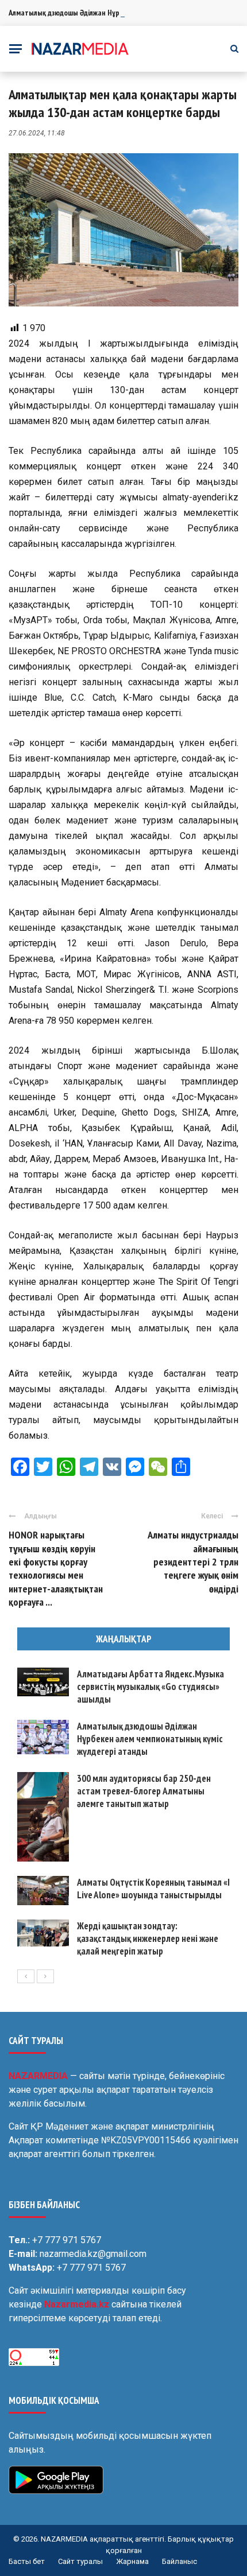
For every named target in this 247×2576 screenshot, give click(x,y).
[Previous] (26, 1976)
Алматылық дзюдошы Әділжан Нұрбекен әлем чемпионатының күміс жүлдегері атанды (150, 1739)
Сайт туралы (80, 2561)
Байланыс (180, 2561)
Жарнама (132, 2561)
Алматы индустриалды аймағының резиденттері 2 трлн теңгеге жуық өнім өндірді (193, 1562)
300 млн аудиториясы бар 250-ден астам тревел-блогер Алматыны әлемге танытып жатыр (144, 1791)
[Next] (45, 1976)
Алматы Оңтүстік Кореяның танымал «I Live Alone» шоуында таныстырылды (153, 1889)
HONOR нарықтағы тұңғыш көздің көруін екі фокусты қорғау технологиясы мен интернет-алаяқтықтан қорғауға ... (56, 1568)
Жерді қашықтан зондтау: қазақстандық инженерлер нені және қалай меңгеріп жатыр (148, 1938)
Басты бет (27, 2561)
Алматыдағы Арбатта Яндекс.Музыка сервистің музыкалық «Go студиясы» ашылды (150, 1687)
